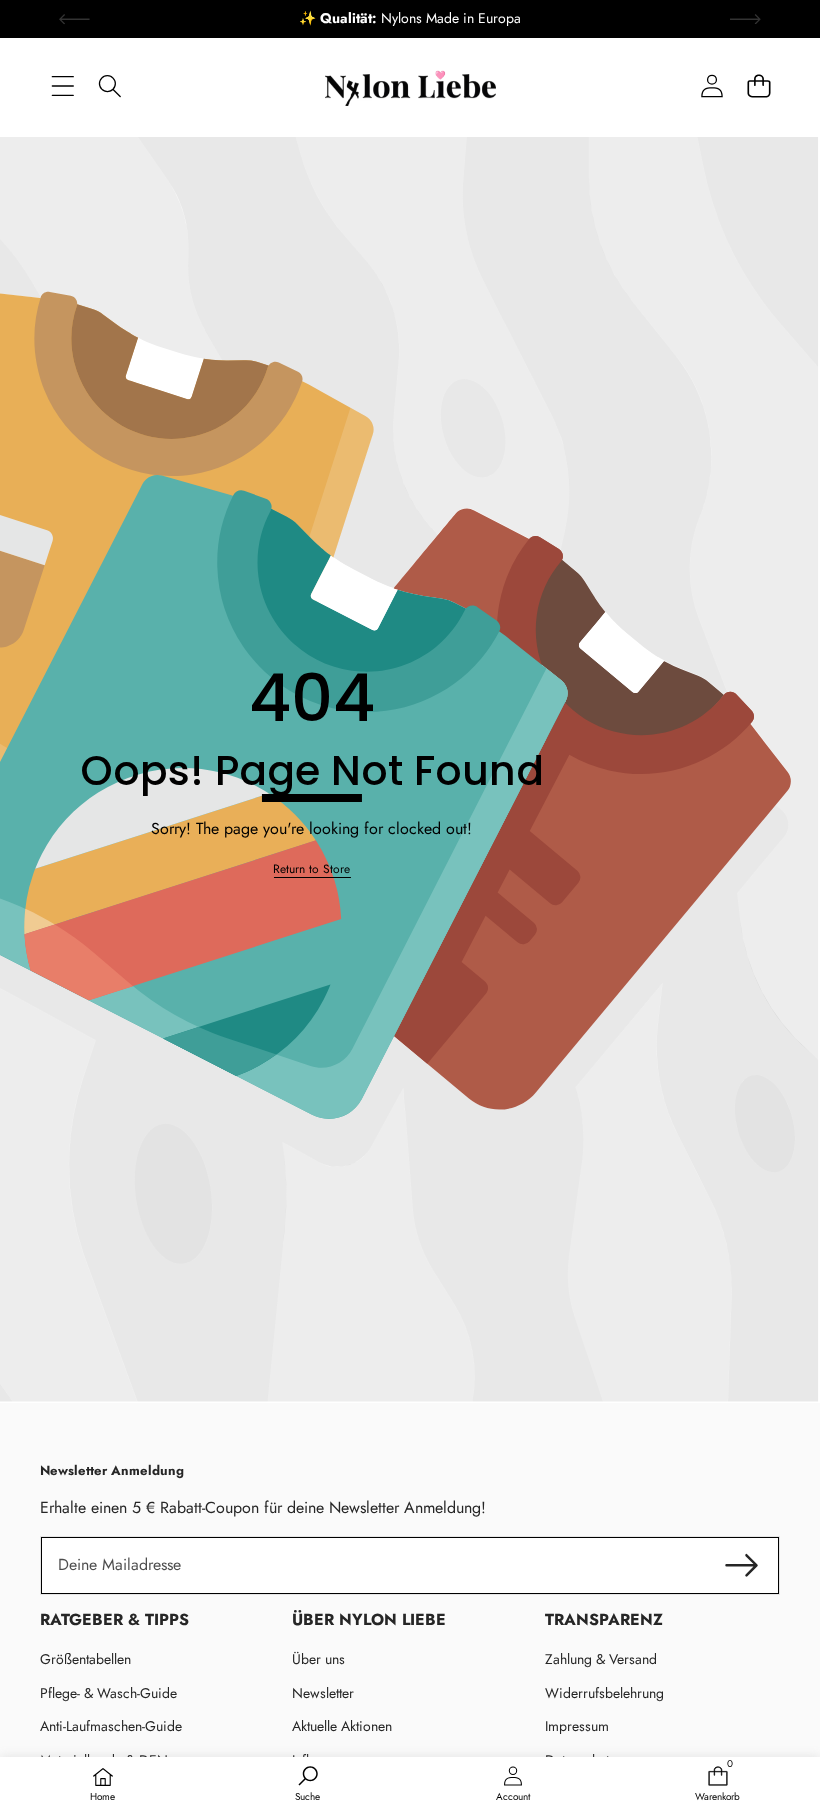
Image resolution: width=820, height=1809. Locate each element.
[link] (311, 869)
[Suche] (109, 85)
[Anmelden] (711, 85)
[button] (758, 85)
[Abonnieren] (742, 1565)
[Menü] (62, 85)
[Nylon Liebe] (410, 86)
